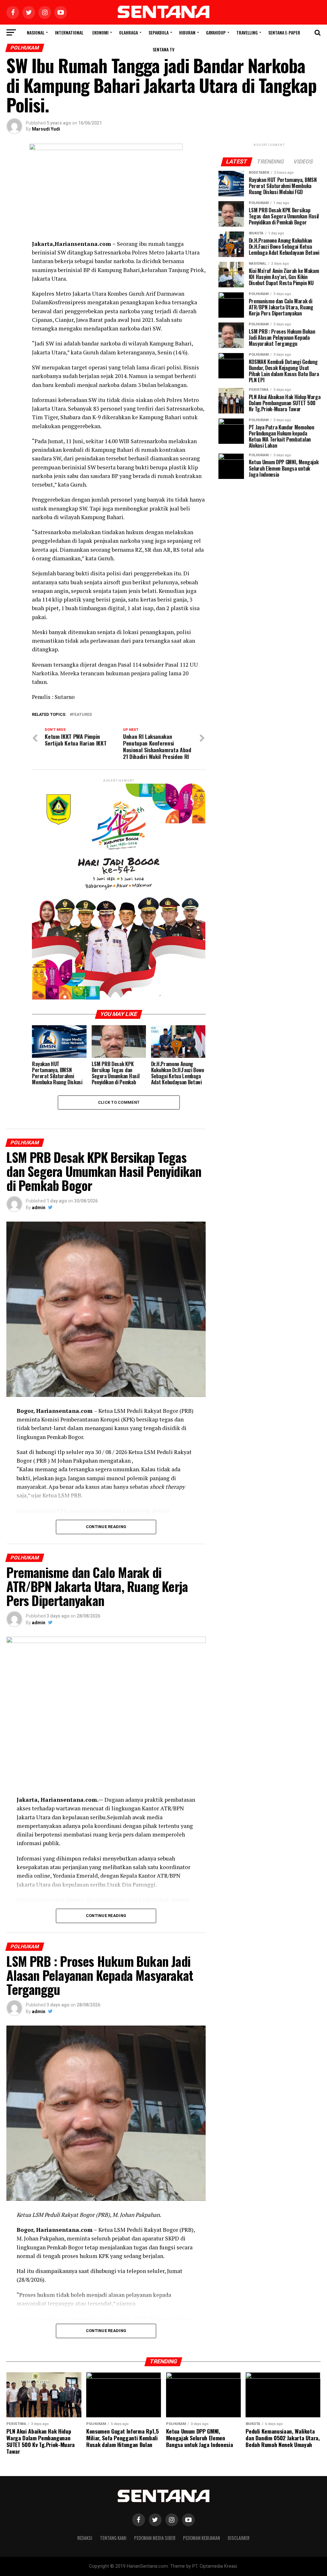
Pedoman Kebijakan (202, 2538)
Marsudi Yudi (46, 129)
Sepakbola (159, 32)
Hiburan (187, 32)
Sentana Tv (163, 49)
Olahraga (129, 32)
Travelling (247, 32)
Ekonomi (100, 32)
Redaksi (85, 2538)
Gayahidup (216, 32)
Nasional (36, 32)
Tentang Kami (113, 2538)
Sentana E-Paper (284, 32)
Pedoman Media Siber (155, 2538)
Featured (82, 715)
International (69, 32)
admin (39, 1208)
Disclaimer (239, 2538)
